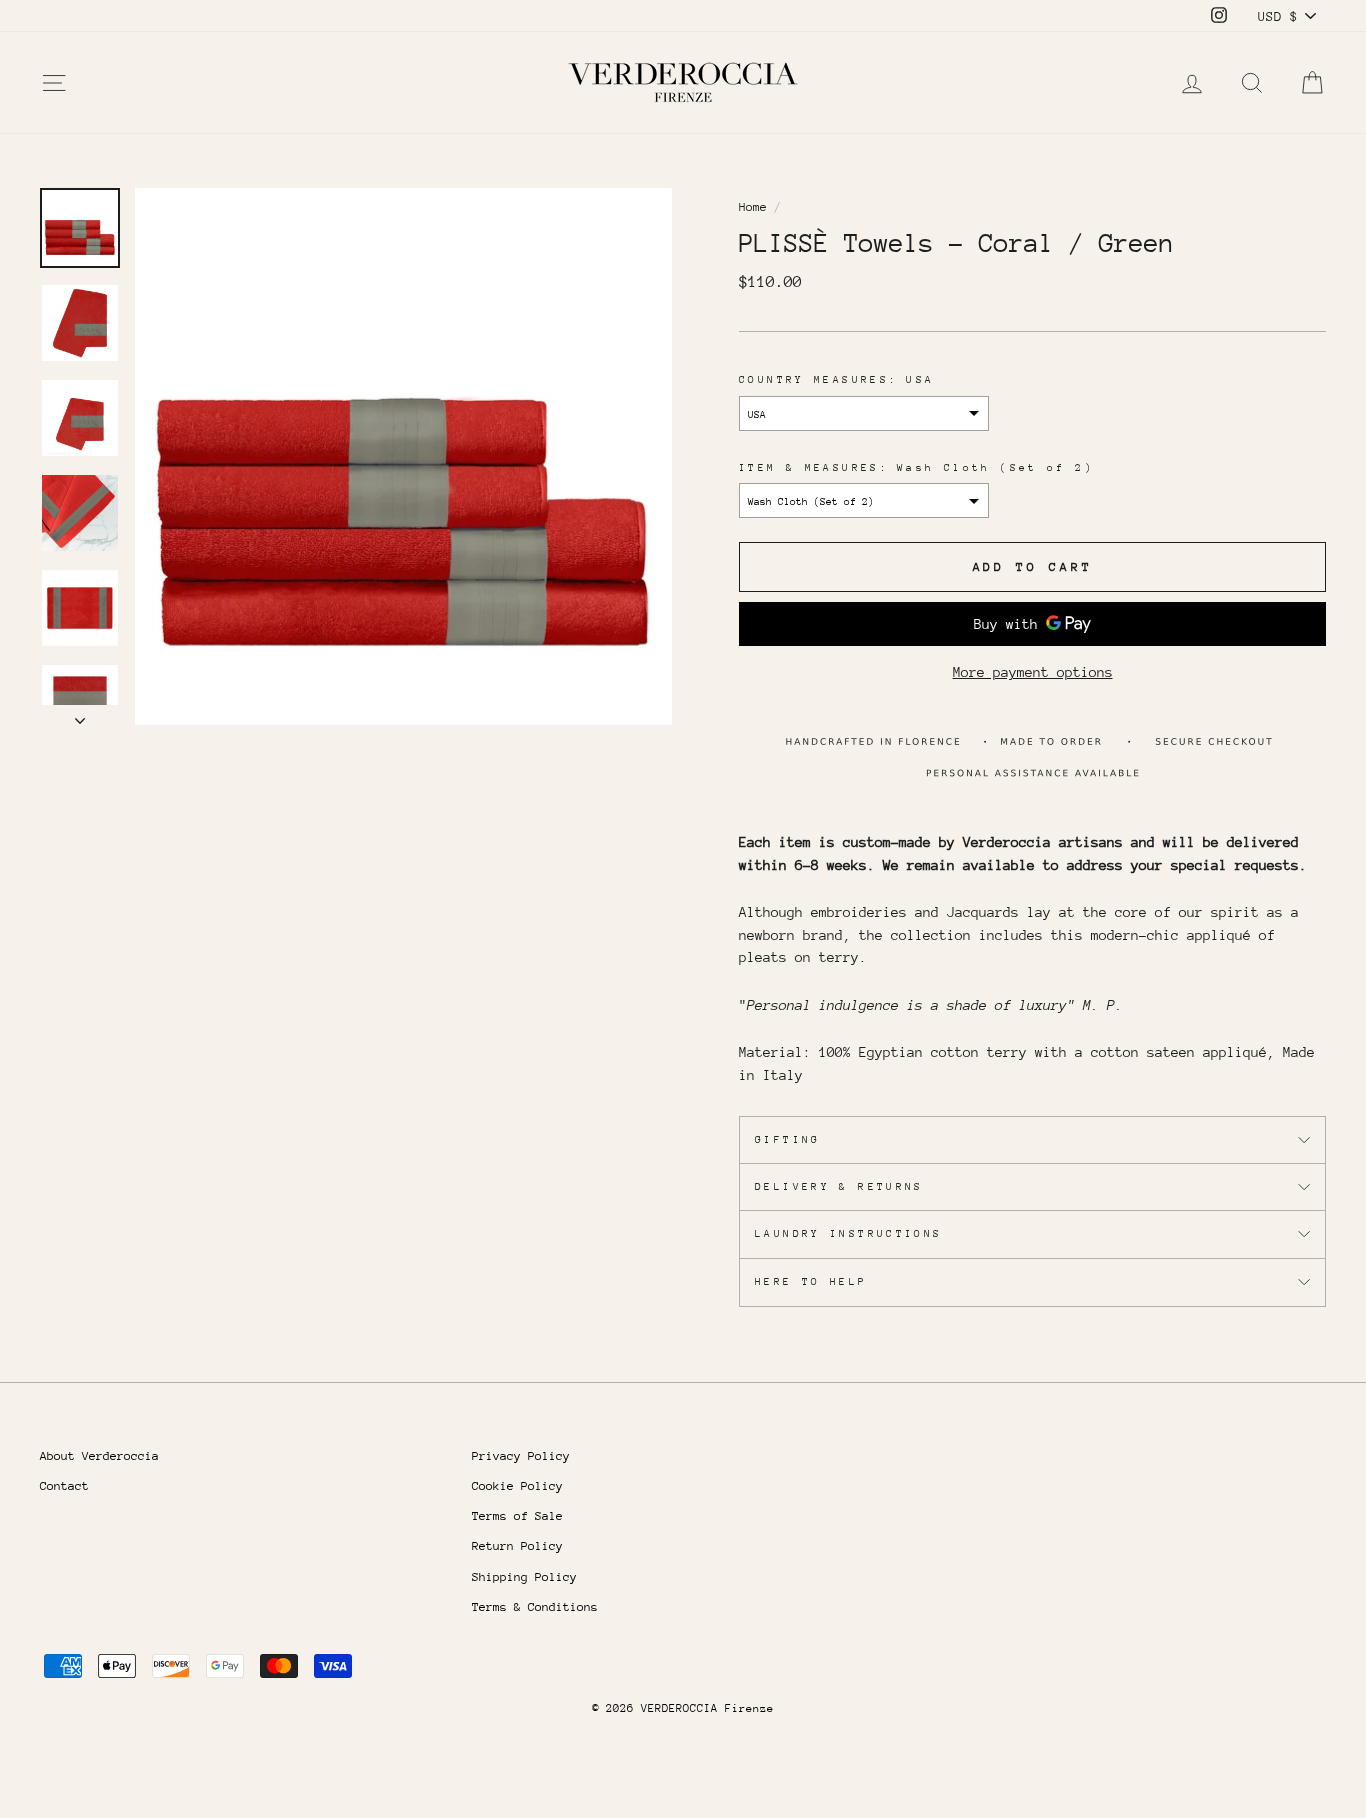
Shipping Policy (524, 1577)
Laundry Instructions (849, 1234)
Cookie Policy (517, 1486)
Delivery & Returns (839, 1187)
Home (753, 207)
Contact (64, 1486)
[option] (403, 456)
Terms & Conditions (535, 1607)
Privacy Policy (521, 1456)
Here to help (811, 1282)
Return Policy (517, 1546)
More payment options (1033, 672)
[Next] (80, 715)
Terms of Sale (517, 1516)
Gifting (788, 1140)
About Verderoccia (99, 1456)
